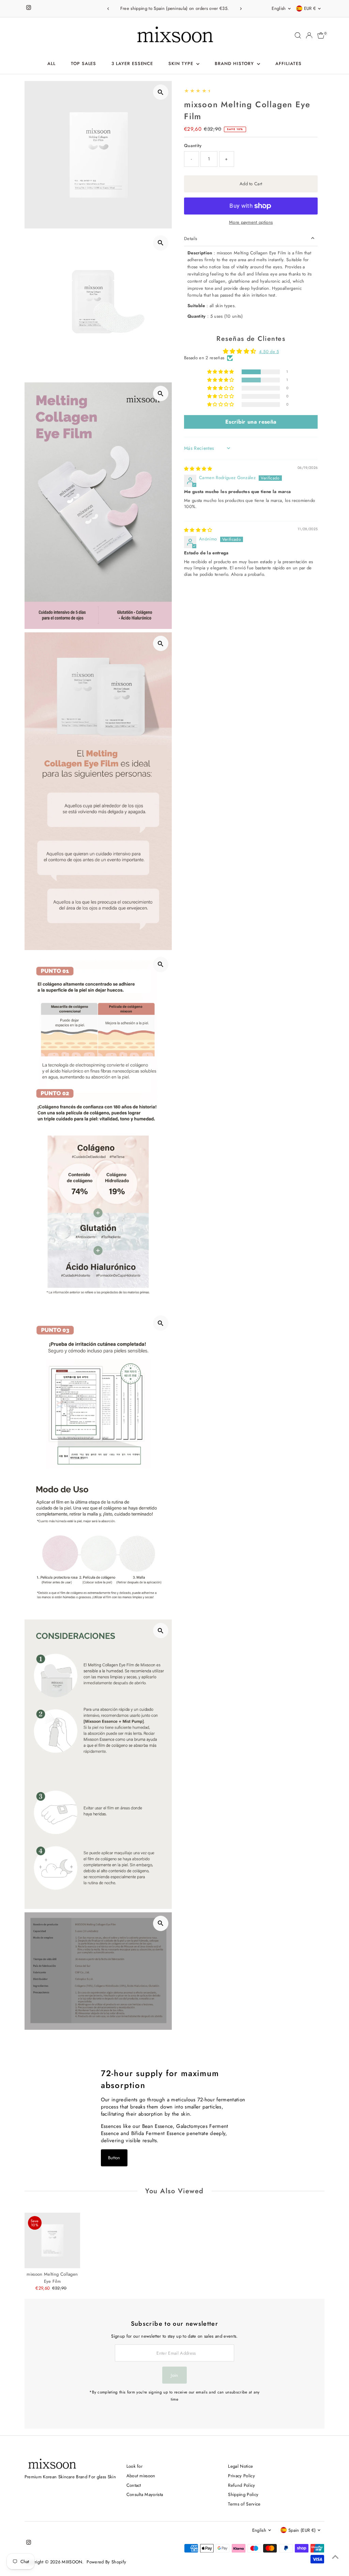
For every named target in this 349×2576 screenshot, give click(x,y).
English (279, 8)
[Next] (240, 9)
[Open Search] (298, 35)
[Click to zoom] (161, 92)
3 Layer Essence (132, 64)
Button (114, 2158)
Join (174, 2375)
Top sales (84, 64)
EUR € (310, 8)
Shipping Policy (243, 2494)
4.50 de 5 (269, 352)
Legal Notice (240, 2466)
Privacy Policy (241, 2476)
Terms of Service (244, 2504)
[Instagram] (29, 9)
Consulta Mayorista (145, 2494)
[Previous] (109, 9)
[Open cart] (321, 35)
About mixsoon (141, 2476)
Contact (134, 2485)
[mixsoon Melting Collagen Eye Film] (52, 2240)
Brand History (235, 64)
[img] (198, 469)
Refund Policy (241, 2485)
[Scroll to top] (335, 2557)
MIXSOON (72, 2562)
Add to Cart (251, 184)
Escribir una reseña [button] (251, 422)
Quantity (193, 146)
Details (191, 239)
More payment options (251, 222)
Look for (135, 2466)
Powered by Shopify (106, 2562)
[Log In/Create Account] (309, 35)
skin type (182, 64)
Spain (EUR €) (302, 2530)
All (51, 64)
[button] (221, 372)
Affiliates (289, 64)
